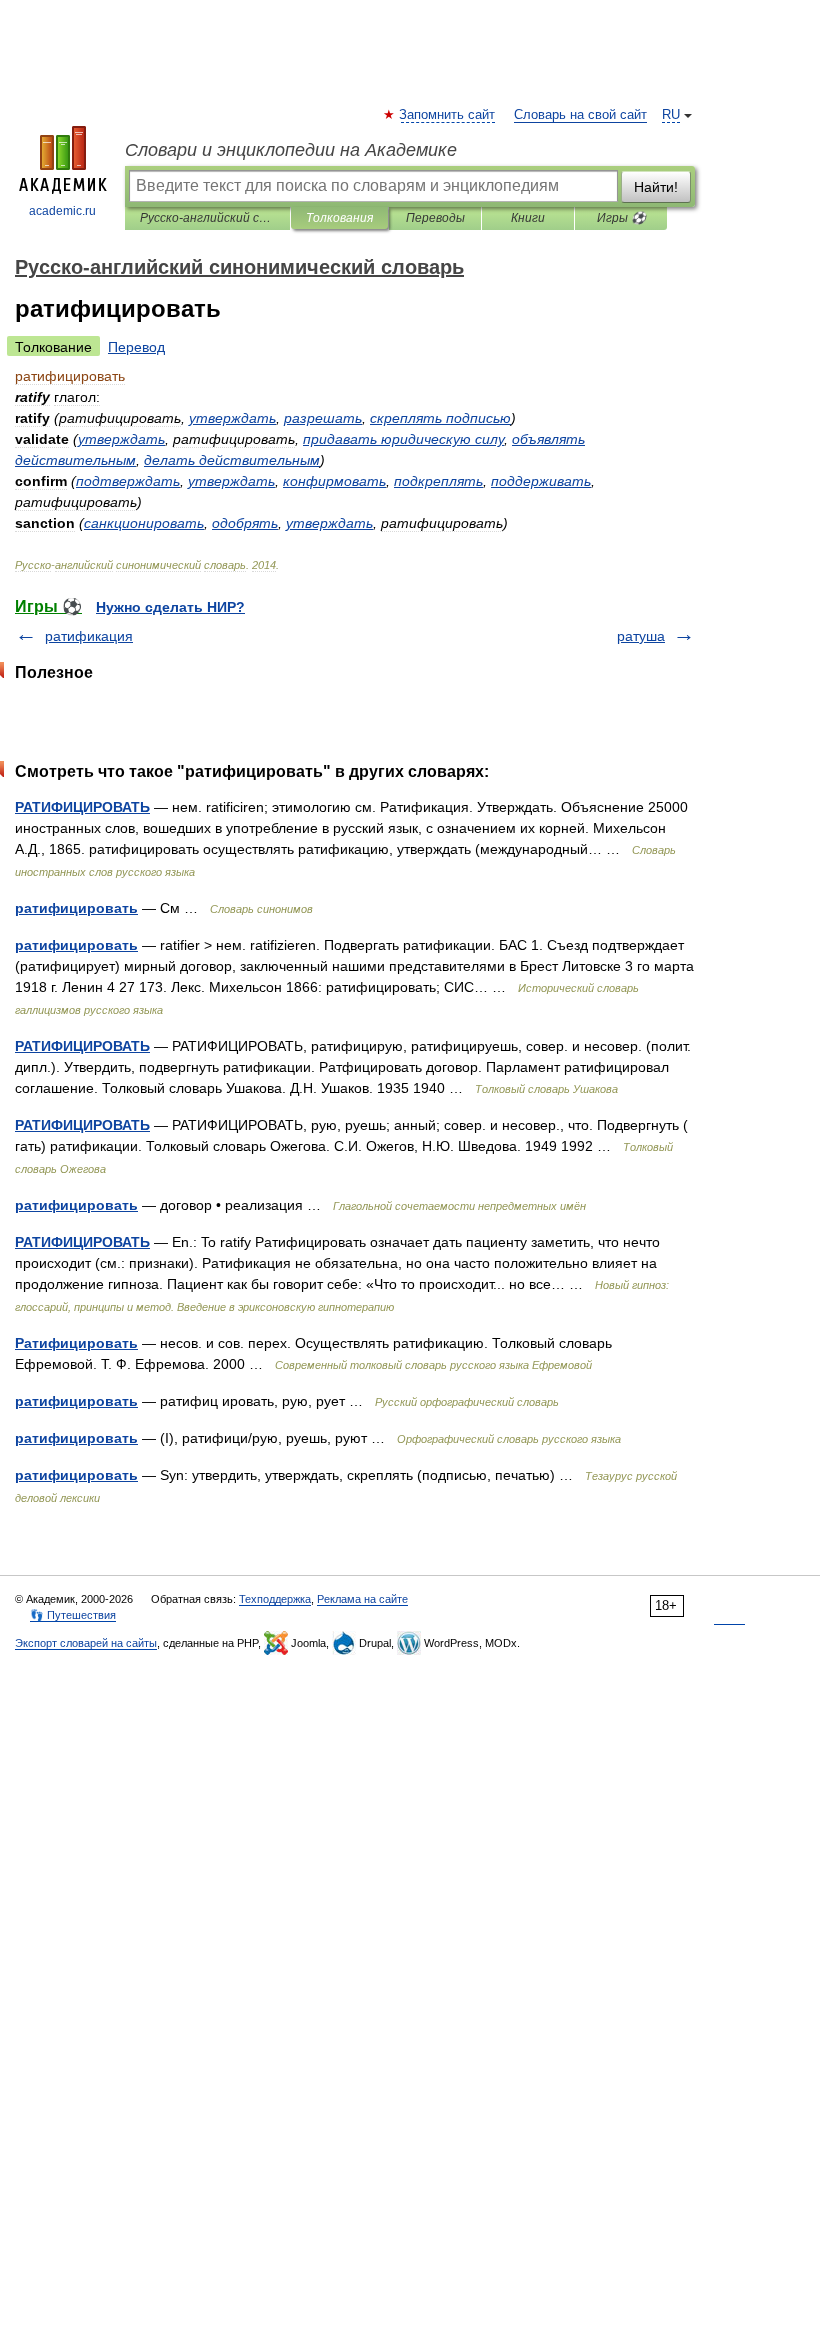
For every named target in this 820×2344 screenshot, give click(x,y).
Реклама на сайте (362, 1599)
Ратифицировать (76, 1343)
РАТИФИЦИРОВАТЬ (82, 807)
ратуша (641, 636)
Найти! (656, 187)
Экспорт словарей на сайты (86, 1643)
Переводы (435, 218)
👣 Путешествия (73, 1615)
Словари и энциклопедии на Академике (291, 150)
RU (671, 115)
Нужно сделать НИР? (170, 607)
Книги (528, 218)
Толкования (339, 218)
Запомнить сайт (448, 115)
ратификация (89, 636)
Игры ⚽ (621, 218)
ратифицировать (76, 908)
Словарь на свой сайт (580, 115)
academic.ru (62, 211)
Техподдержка (275, 1599)
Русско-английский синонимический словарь (207, 218)
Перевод (136, 347)
